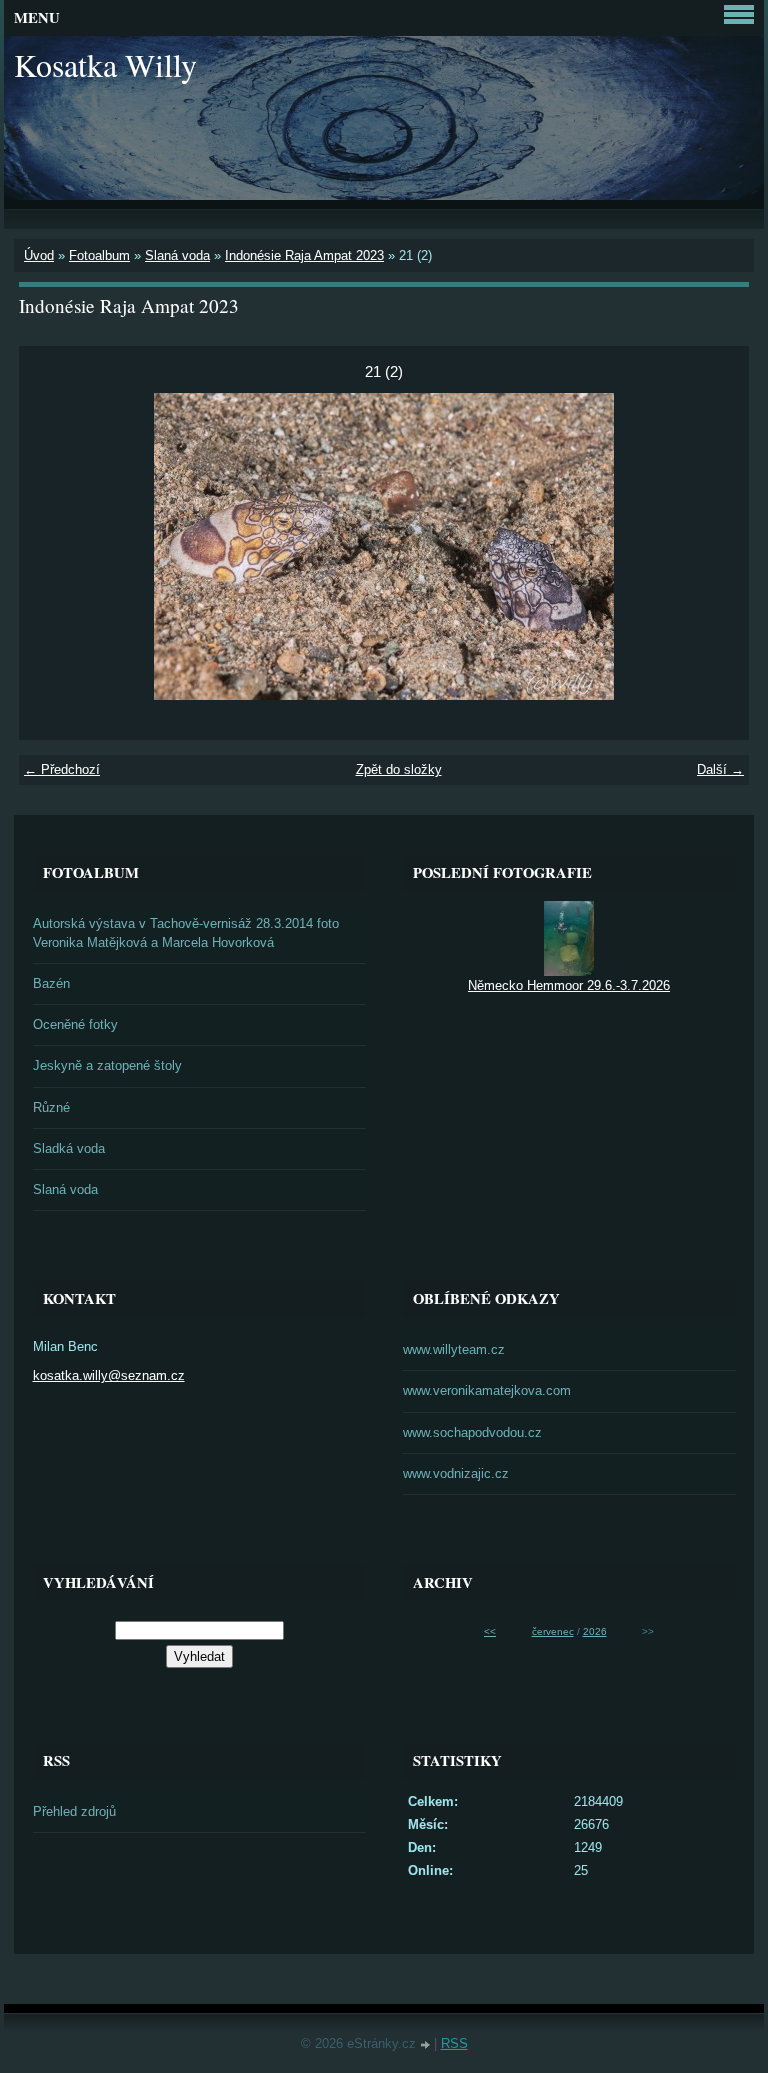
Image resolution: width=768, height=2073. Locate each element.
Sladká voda (69, 1148)
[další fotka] (716, 546)
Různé (51, 1107)
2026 (595, 1631)
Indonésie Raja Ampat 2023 (304, 255)
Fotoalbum (99, 255)
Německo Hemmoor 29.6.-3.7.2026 (569, 985)
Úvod (39, 255)
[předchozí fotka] (51, 546)
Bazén (51, 983)
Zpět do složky (399, 769)
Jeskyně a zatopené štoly (107, 1065)
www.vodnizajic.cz (456, 1473)
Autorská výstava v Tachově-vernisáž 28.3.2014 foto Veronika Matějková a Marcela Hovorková (186, 933)
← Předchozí (62, 769)
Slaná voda (177, 255)
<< (490, 1631)
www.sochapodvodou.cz (472, 1432)
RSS (454, 2043)
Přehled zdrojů (74, 1811)
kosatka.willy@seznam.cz (109, 1375)
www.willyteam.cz (454, 1349)
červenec (553, 1631)
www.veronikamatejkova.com (487, 1390)
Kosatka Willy (105, 64)
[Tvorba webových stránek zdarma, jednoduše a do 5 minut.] (427, 2045)
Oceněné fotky (75, 1024)
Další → (720, 769)
